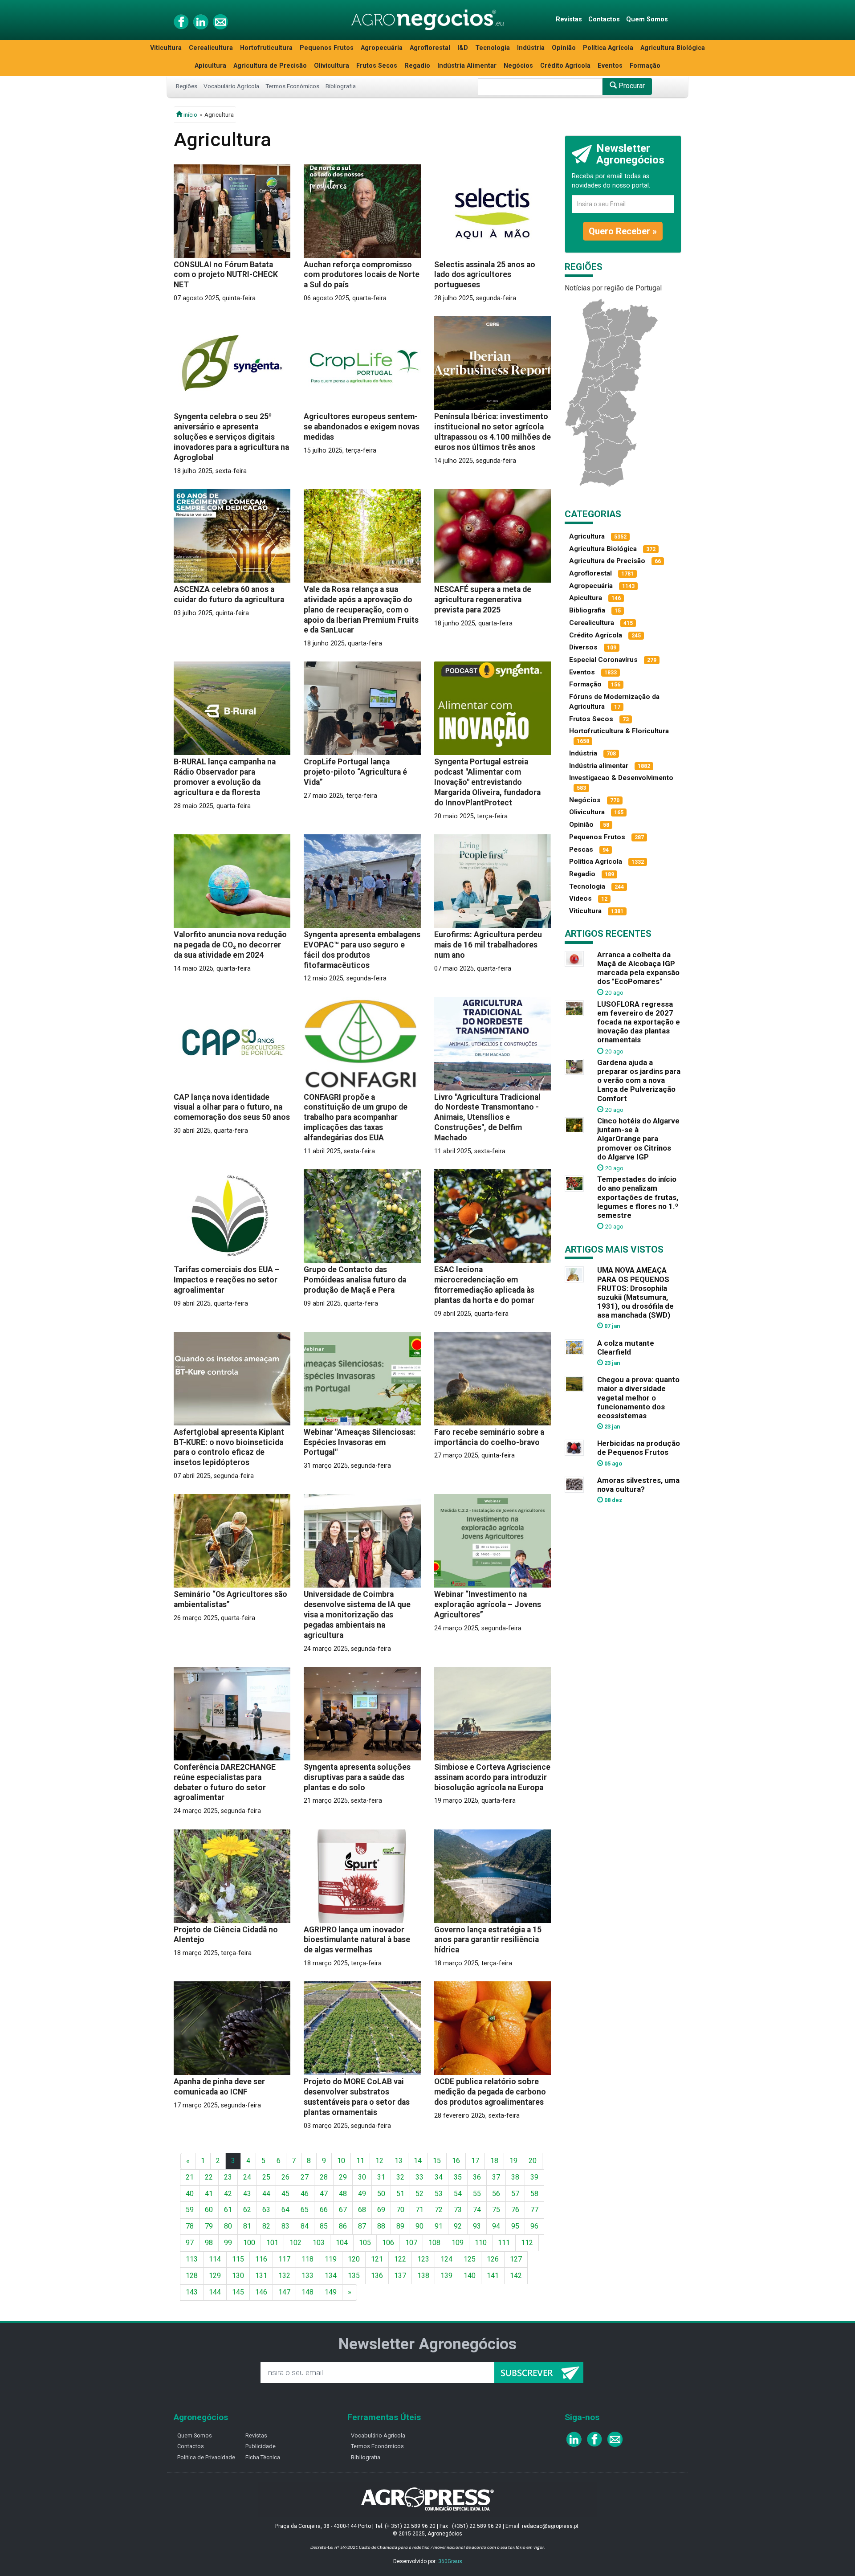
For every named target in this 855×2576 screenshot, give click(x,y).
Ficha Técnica (263, 2457)
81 (247, 2226)
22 (209, 2177)
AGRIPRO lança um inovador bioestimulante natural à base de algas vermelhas (357, 1940)
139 (446, 2276)
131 (261, 2276)
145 (238, 2292)
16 (456, 2161)
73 (458, 2210)
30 (362, 2177)
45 (285, 2194)
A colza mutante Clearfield (626, 1347)
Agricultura (587, 536)
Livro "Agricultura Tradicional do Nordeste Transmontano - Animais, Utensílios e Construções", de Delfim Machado (487, 1118)
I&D (463, 48)
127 (516, 2259)
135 (354, 2276)
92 (458, 2226)
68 (362, 2210)
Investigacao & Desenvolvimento (621, 778)
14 (418, 2161)
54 (458, 2194)
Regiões (187, 86)
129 (215, 2276)
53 (439, 2194)
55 (477, 2194)
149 (331, 2292)
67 (343, 2210)
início (190, 114)
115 (238, 2259)
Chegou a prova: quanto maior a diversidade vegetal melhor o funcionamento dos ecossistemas (638, 1398)
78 (190, 2226)
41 (209, 2194)
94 (496, 2226)
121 (377, 2259)
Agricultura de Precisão (270, 66)
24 (247, 2177)
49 (362, 2194)
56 (496, 2194)
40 (190, 2194)
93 (477, 2226)
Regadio (417, 66)
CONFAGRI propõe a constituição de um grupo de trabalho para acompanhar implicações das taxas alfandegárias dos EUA (356, 1118)
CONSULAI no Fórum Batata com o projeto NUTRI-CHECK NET (226, 275)
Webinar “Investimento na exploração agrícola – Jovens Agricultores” (488, 1604)
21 (190, 2177)
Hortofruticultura (266, 48)
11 (360, 2161)
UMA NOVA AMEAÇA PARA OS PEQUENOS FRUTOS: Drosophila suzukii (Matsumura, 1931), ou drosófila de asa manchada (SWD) (635, 1292)
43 (247, 2194)
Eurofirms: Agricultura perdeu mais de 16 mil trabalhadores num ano (488, 945)
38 (515, 2177)
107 (411, 2243)
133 (307, 2276)
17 (475, 2161)
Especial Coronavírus (603, 660)
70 (400, 2210)
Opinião (564, 48)
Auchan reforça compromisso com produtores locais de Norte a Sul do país (362, 275)
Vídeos (580, 898)
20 (533, 2161)
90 (419, 2226)
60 (209, 2210)
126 (493, 2259)
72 (439, 2210)
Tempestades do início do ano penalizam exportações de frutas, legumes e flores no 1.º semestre (638, 1197)
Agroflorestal (430, 48)
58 (534, 2194)
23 (228, 2177)
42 (228, 2194)
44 (266, 2194)
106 (388, 2243)
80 (228, 2226)
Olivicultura (332, 66)
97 (190, 2243)
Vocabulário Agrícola (231, 86)
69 (381, 2210)
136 (377, 2276)
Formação (645, 66)
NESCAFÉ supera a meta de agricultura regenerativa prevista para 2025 (483, 600)
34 (439, 2177)
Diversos (583, 647)
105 (365, 2243)
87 (362, 2226)
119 (331, 2259)
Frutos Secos (377, 66)
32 (400, 2177)
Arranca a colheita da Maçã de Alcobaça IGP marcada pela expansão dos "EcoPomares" (638, 968)
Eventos (610, 66)
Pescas (581, 849)
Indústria (531, 48)
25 (266, 2177)
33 (419, 2177)
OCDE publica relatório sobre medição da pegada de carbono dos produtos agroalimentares (490, 2092)
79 (209, 2226)
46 (305, 2194)
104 (342, 2243)
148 (307, 2292)
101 (272, 2243)
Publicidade (261, 2446)
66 (324, 2210)
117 (284, 2259)
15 (437, 2161)
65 (305, 2210)
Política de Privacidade (206, 2457)
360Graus (450, 2561)
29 (343, 2177)
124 (446, 2259)
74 (477, 2210)
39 (534, 2177)
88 (381, 2226)
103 (319, 2243)
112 (527, 2243)
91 (439, 2226)
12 (379, 2161)
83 (285, 2226)
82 (266, 2226)
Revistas (569, 19)
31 (381, 2177)
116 (261, 2259)
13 (399, 2161)
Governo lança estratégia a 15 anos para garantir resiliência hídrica (488, 1940)
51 (400, 2194)
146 (261, 2292)
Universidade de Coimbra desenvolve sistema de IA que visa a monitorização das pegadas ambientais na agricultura (357, 1615)
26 (285, 2177)
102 (295, 2243)
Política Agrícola (608, 48)
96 (534, 2226)
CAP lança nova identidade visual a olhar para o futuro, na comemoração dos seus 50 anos (232, 1107)
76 (515, 2210)
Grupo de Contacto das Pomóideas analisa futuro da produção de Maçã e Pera (355, 1280)
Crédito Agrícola (565, 66)
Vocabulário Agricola (378, 2435)
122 (400, 2259)
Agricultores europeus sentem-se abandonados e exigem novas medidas (362, 427)
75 (496, 2210)
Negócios (518, 66)
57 (515, 2194)
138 (423, 2276)
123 (423, 2259)
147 (284, 2292)
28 (324, 2177)
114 (215, 2259)
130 (238, 2276)
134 (331, 2276)
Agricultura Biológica (673, 48)
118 (307, 2259)
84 (305, 2226)
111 (504, 2243)
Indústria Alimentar (467, 66)
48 (343, 2194)
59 (190, 2210)
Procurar (631, 86)
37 (496, 2177)
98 (209, 2243)
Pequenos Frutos (327, 48)
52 (419, 2194)
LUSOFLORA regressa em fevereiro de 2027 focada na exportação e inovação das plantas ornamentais (639, 1022)
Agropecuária (382, 48)
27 (305, 2177)
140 (470, 2276)
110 (481, 2243)
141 (493, 2276)
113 (192, 2259)
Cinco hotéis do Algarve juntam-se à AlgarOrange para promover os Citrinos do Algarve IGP (638, 1139)
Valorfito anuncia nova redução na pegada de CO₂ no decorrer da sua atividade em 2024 (230, 945)
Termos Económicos (292, 86)
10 (341, 2161)
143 (192, 2292)
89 (400, 2226)
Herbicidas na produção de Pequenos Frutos (639, 1448)
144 (215, 2292)
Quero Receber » (623, 231)
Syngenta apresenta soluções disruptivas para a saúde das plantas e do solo (357, 1777)
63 (266, 2210)
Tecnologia (493, 48)
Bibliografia (341, 86)
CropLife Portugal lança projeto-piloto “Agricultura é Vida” (355, 772)
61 (228, 2210)
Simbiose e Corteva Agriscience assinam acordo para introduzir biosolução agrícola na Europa (492, 1777)
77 (534, 2210)
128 (192, 2276)
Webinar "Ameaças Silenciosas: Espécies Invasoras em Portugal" (360, 1442)
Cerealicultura (211, 48)
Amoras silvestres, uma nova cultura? (638, 1485)
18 (494, 2161)
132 (284, 2276)
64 (285, 2210)
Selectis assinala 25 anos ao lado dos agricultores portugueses (485, 275)
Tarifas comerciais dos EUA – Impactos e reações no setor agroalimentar (227, 1280)
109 (458, 2243)
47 (324, 2194)
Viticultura (166, 48)
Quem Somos (647, 19)
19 (513, 2161)
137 (400, 2276)
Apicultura (210, 66)
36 (477, 2177)
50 (381, 2194)
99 (228, 2243)
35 (458, 2177)
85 (324, 2226)
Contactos (604, 19)
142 (516, 2276)
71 (419, 2210)
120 (354, 2259)
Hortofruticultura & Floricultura (619, 731)
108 (434, 2243)
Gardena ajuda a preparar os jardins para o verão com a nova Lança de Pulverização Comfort (639, 1080)
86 (343, 2226)
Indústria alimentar (599, 766)
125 (470, 2259)
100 (249, 2243)
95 (515, 2226)
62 (247, 2210)
